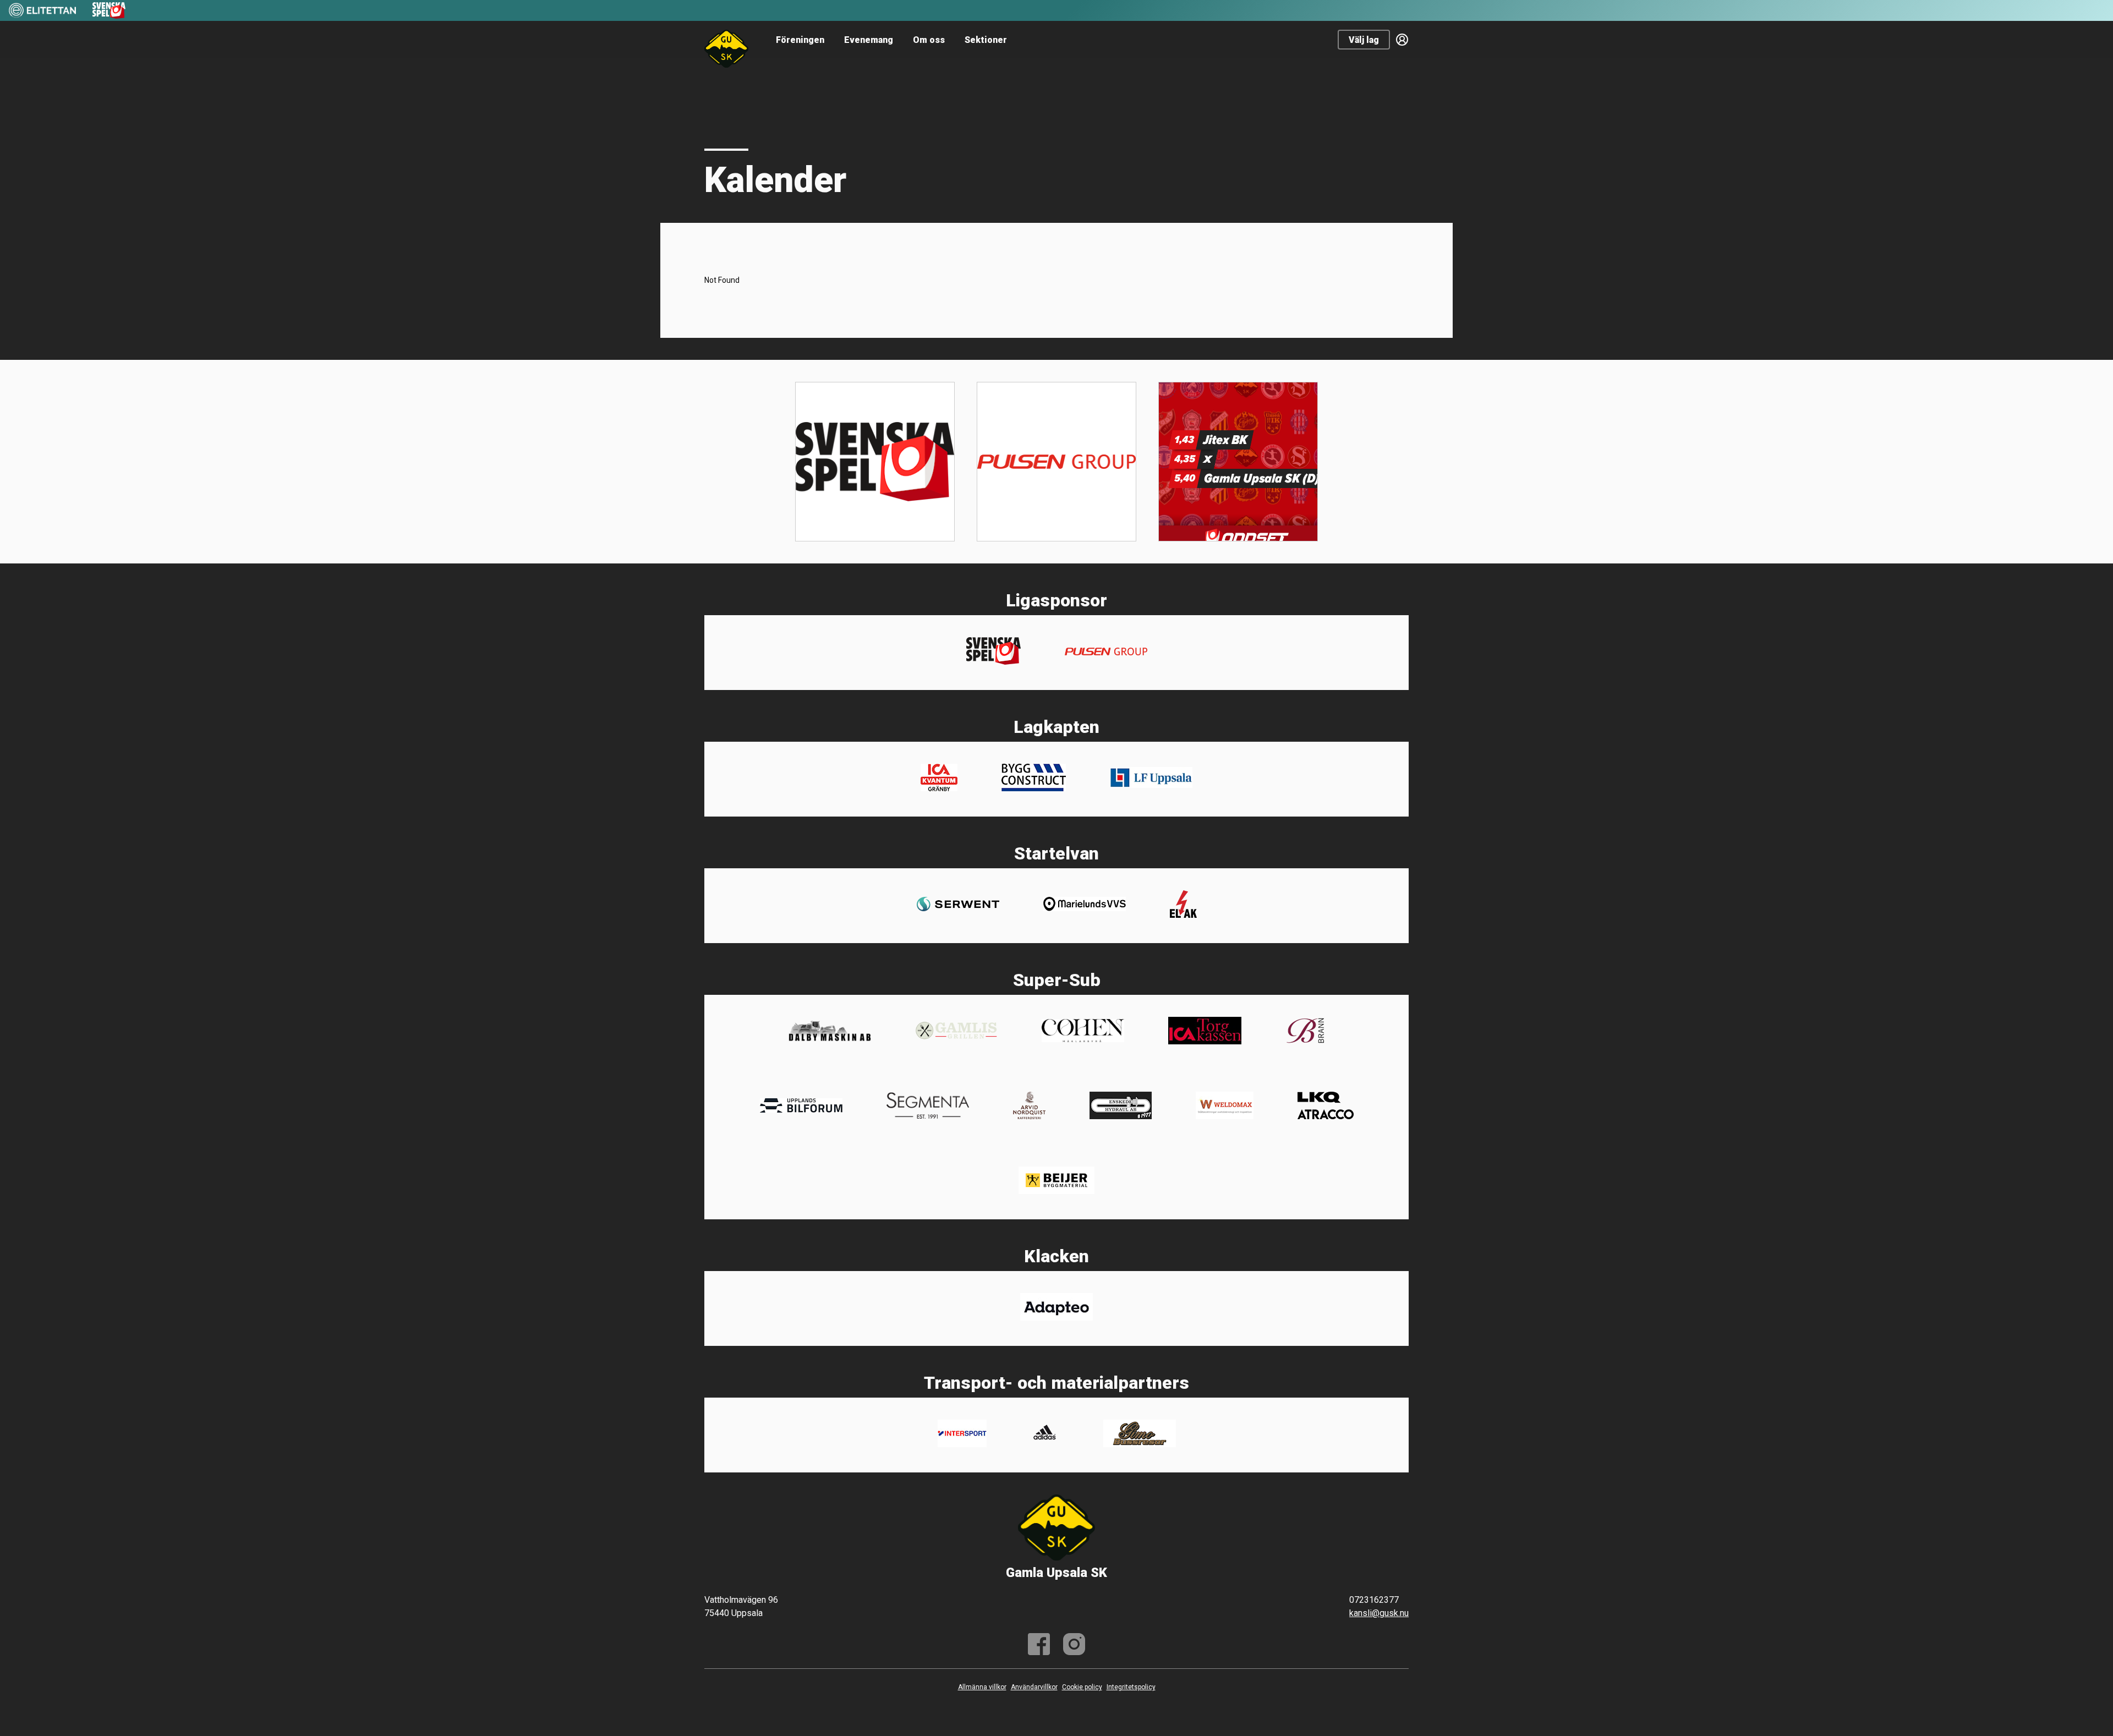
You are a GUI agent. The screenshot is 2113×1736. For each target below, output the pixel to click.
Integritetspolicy (1131, 1687)
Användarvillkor (1034, 1687)
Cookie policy (1082, 1687)
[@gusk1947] (1074, 1644)
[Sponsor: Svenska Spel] (109, 16)
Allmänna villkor (982, 1687)
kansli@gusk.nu (1379, 1613)
